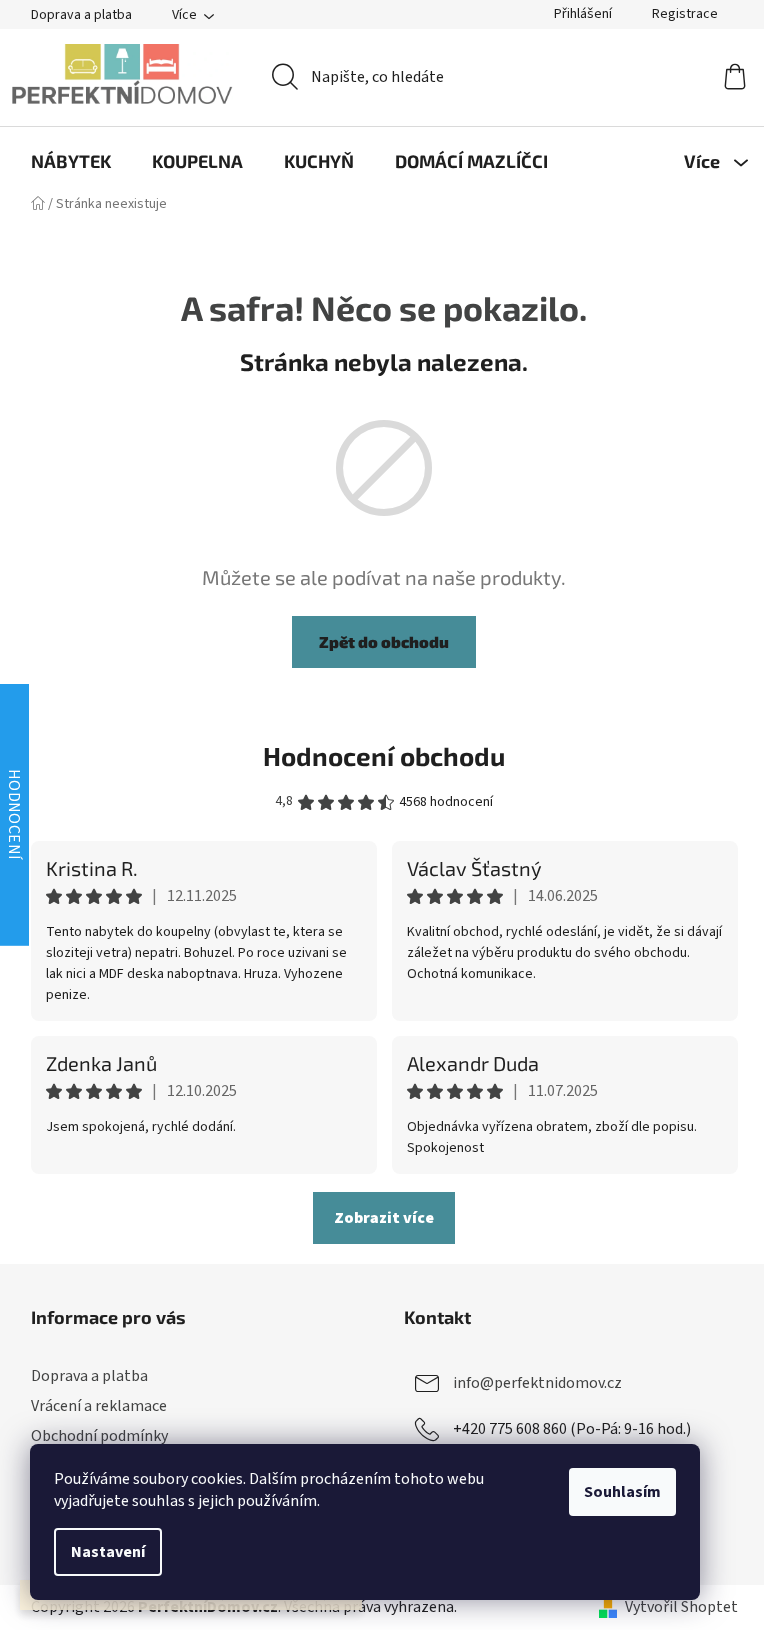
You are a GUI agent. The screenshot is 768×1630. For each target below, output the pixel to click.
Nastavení (108, 1552)
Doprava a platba (81, 15)
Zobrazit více (384, 1218)
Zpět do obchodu (384, 641)
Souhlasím (622, 1492)
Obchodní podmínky (99, 1436)
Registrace (685, 14)
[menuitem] (71, 161)
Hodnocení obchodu (384, 755)
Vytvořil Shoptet (681, 1607)
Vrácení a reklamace (99, 1406)
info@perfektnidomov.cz (537, 1383)
